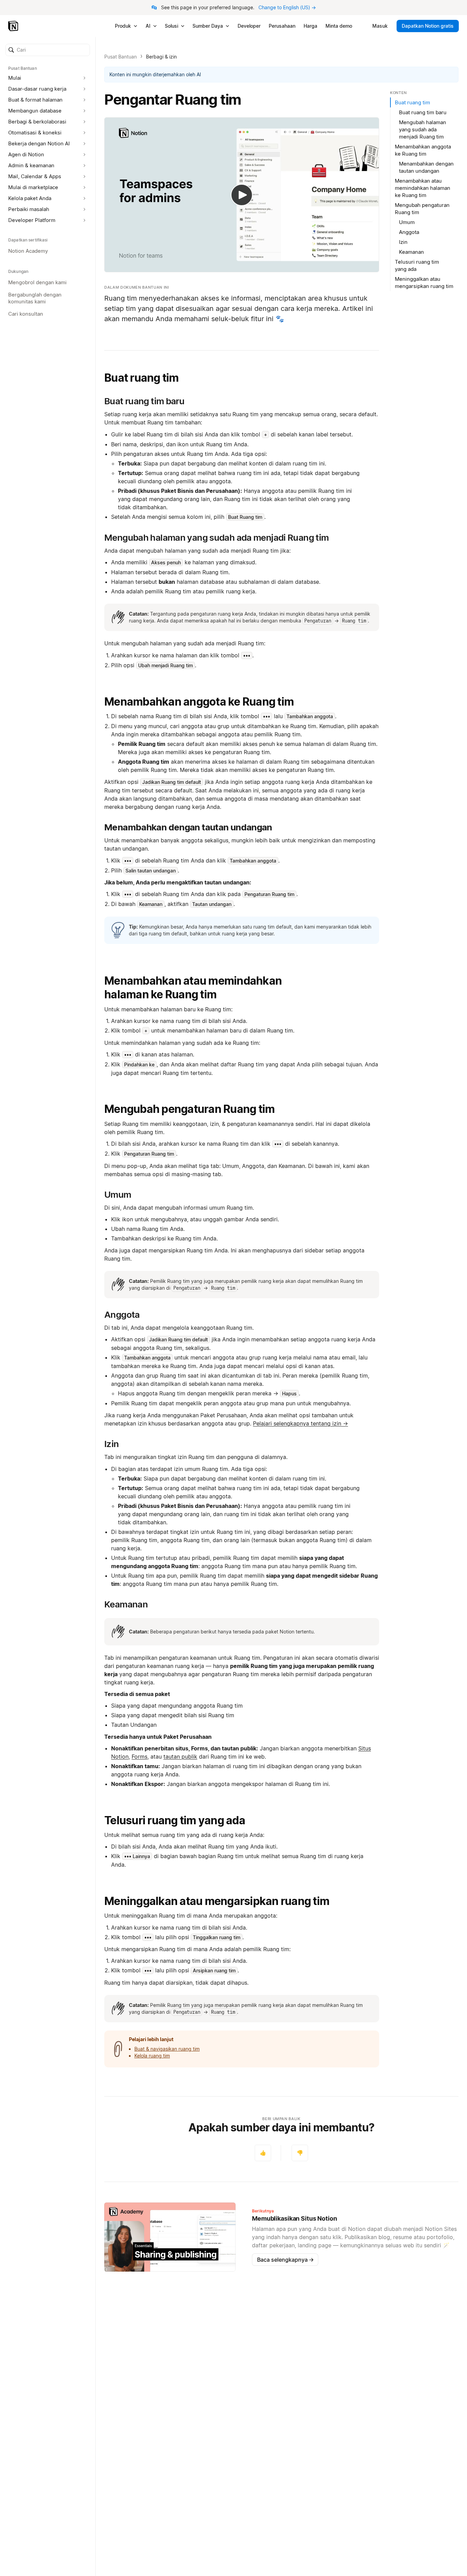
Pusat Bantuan (121, 57)
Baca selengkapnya (285, 2260)
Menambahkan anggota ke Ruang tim (199, 702)
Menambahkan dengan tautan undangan (426, 167)
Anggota (409, 232)
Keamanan (411, 252)
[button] (48, 50)
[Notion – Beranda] (14, 26)
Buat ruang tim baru (423, 112)
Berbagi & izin (161, 57)
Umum (407, 222)
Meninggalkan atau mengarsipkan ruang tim (217, 1901)
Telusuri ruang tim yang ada (175, 1820)
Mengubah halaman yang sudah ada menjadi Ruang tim (423, 129)
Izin (403, 242)
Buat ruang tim (142, 378)
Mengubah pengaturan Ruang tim (189, 1109)
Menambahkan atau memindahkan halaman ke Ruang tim (193, 988)
